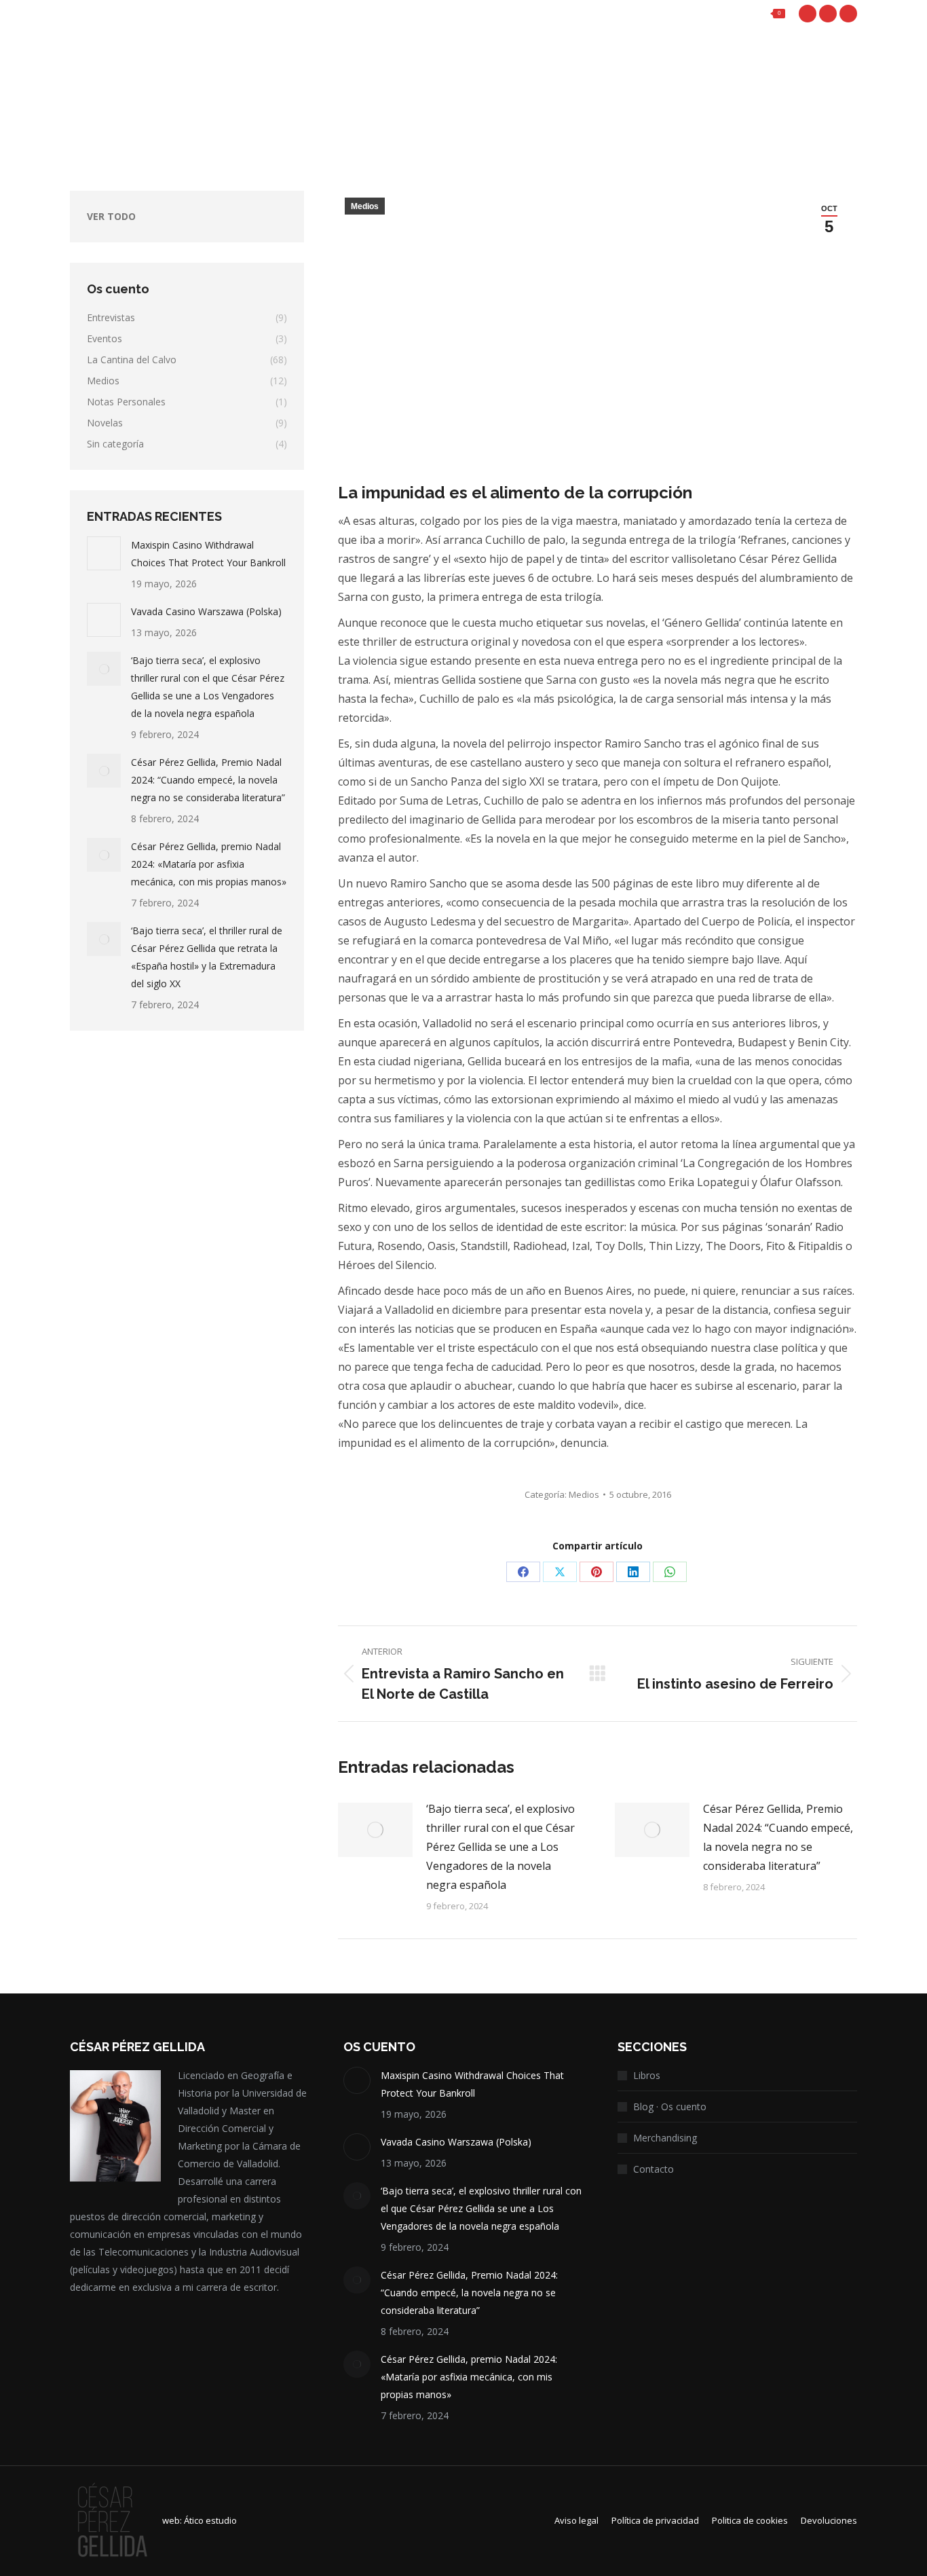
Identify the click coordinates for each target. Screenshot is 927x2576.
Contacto (654, 2169)
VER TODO (111, 216)
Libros (647, 2075)
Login (666, 14)
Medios (365, 206)
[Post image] (375, 1830)
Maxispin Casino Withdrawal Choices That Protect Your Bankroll (208, 554)
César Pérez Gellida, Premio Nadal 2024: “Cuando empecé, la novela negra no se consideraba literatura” (778, 1837)
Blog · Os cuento (670, 2106)
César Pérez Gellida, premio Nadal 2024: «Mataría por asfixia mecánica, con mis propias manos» (209, 864)
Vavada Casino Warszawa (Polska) (206, 611)
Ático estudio (210, 2520)
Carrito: (742, 14)
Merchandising (665, 2138)
